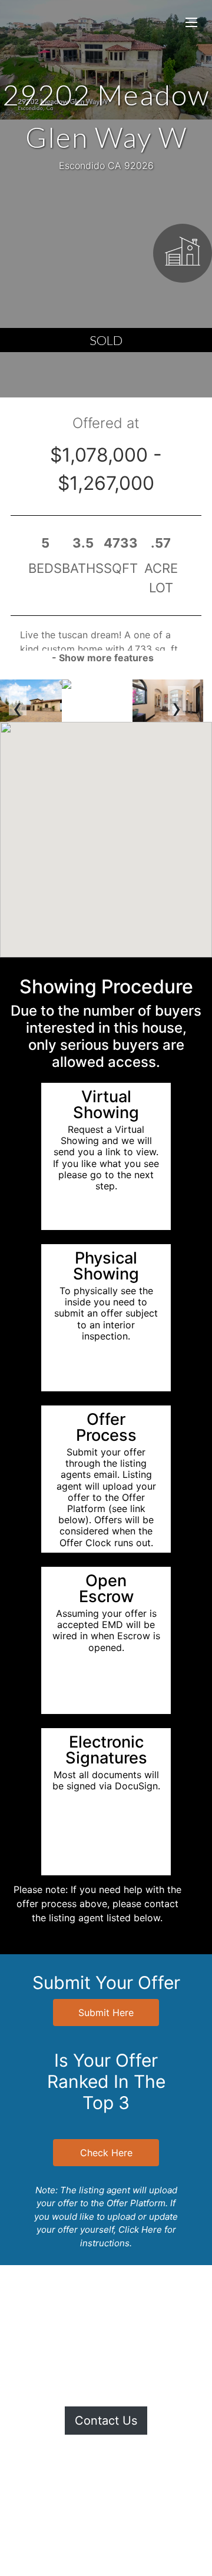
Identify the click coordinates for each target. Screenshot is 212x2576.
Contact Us (106, 2421)
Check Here (106, 2153)
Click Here (140, 2229)
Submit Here (106, 2013)
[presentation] (18, 701)
